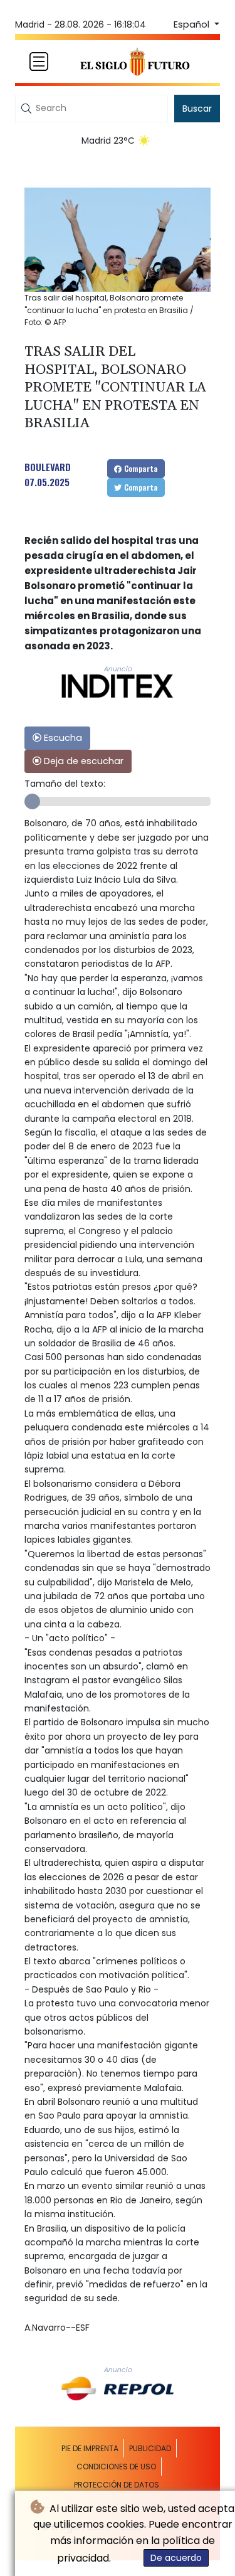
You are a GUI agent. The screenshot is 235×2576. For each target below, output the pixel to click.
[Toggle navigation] (39, 61)
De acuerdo (176, 2558)
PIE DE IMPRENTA (90, 2448)
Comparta (140, 468)
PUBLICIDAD (150, 2448)
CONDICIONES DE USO (116, 2467)
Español (193, 24)
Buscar (197, 109)
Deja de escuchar (82, 761)
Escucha (62, 738)
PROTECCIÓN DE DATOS (117, 2485)
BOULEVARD (48, 467)
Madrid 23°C (108, 141)
